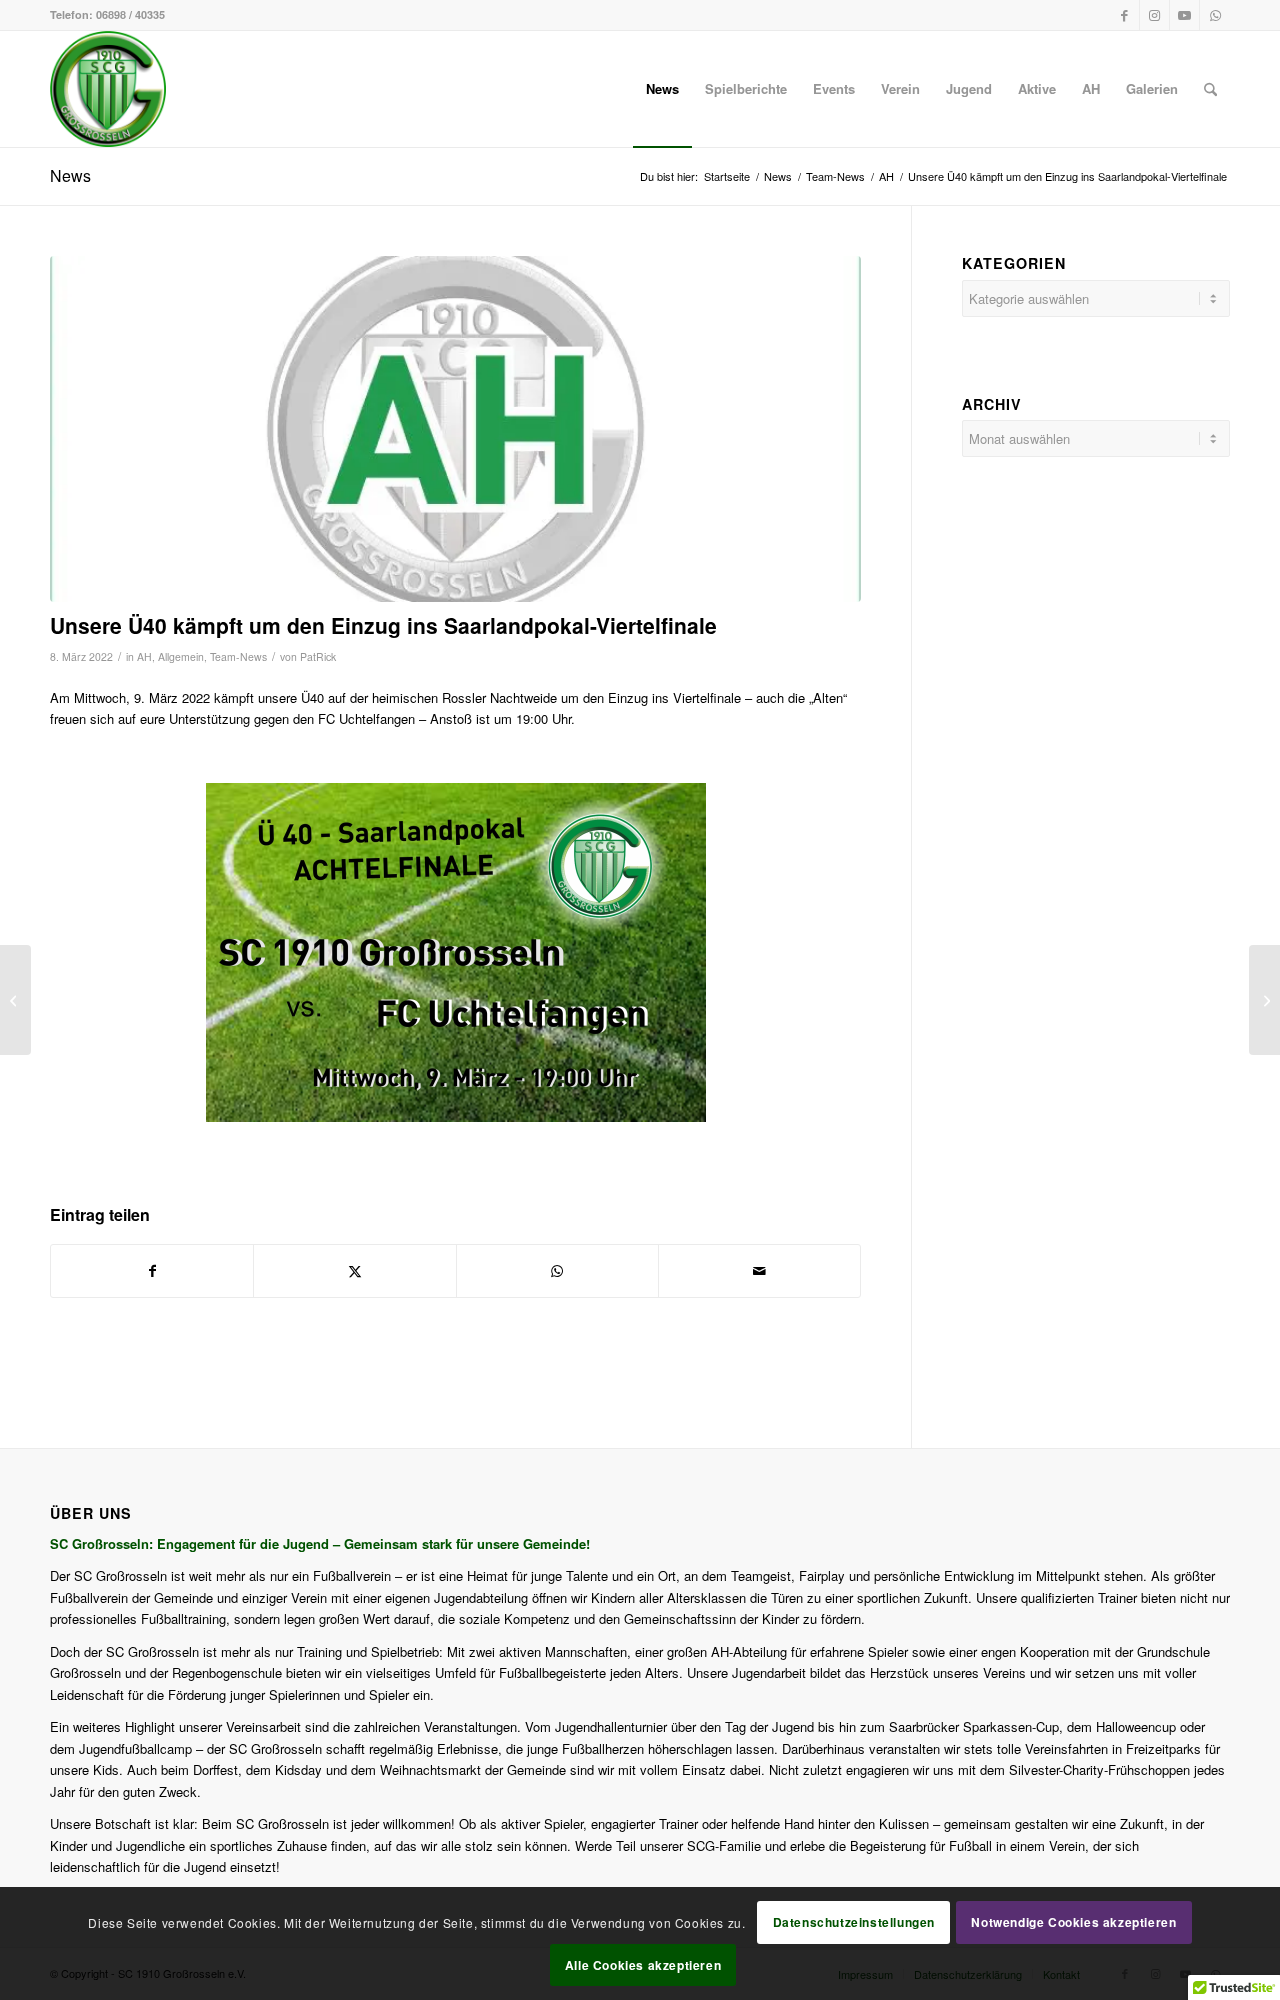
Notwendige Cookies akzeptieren (1073, 1922)
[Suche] (1210, 89)
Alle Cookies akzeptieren (643, 1965)
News (70, 175)
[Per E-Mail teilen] (759, 1271)
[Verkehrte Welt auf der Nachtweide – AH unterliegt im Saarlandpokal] (1264, 1000)
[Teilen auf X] (354, 1271)
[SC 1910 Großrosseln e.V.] (108, 89)
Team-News (238, 656)
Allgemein (181, 656)
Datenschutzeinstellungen (854, 1922)
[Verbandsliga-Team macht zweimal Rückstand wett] (15, 1000)
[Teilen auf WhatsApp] (557, 1271)
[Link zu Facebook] (1124, 15)
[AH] (455, 429)
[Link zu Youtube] (1184, 15)
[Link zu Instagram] (1154, 15)
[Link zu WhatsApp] (1215, 15)
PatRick (318, 656)
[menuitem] (662, 89)
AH (144, 656)
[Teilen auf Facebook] (152, 1271)
